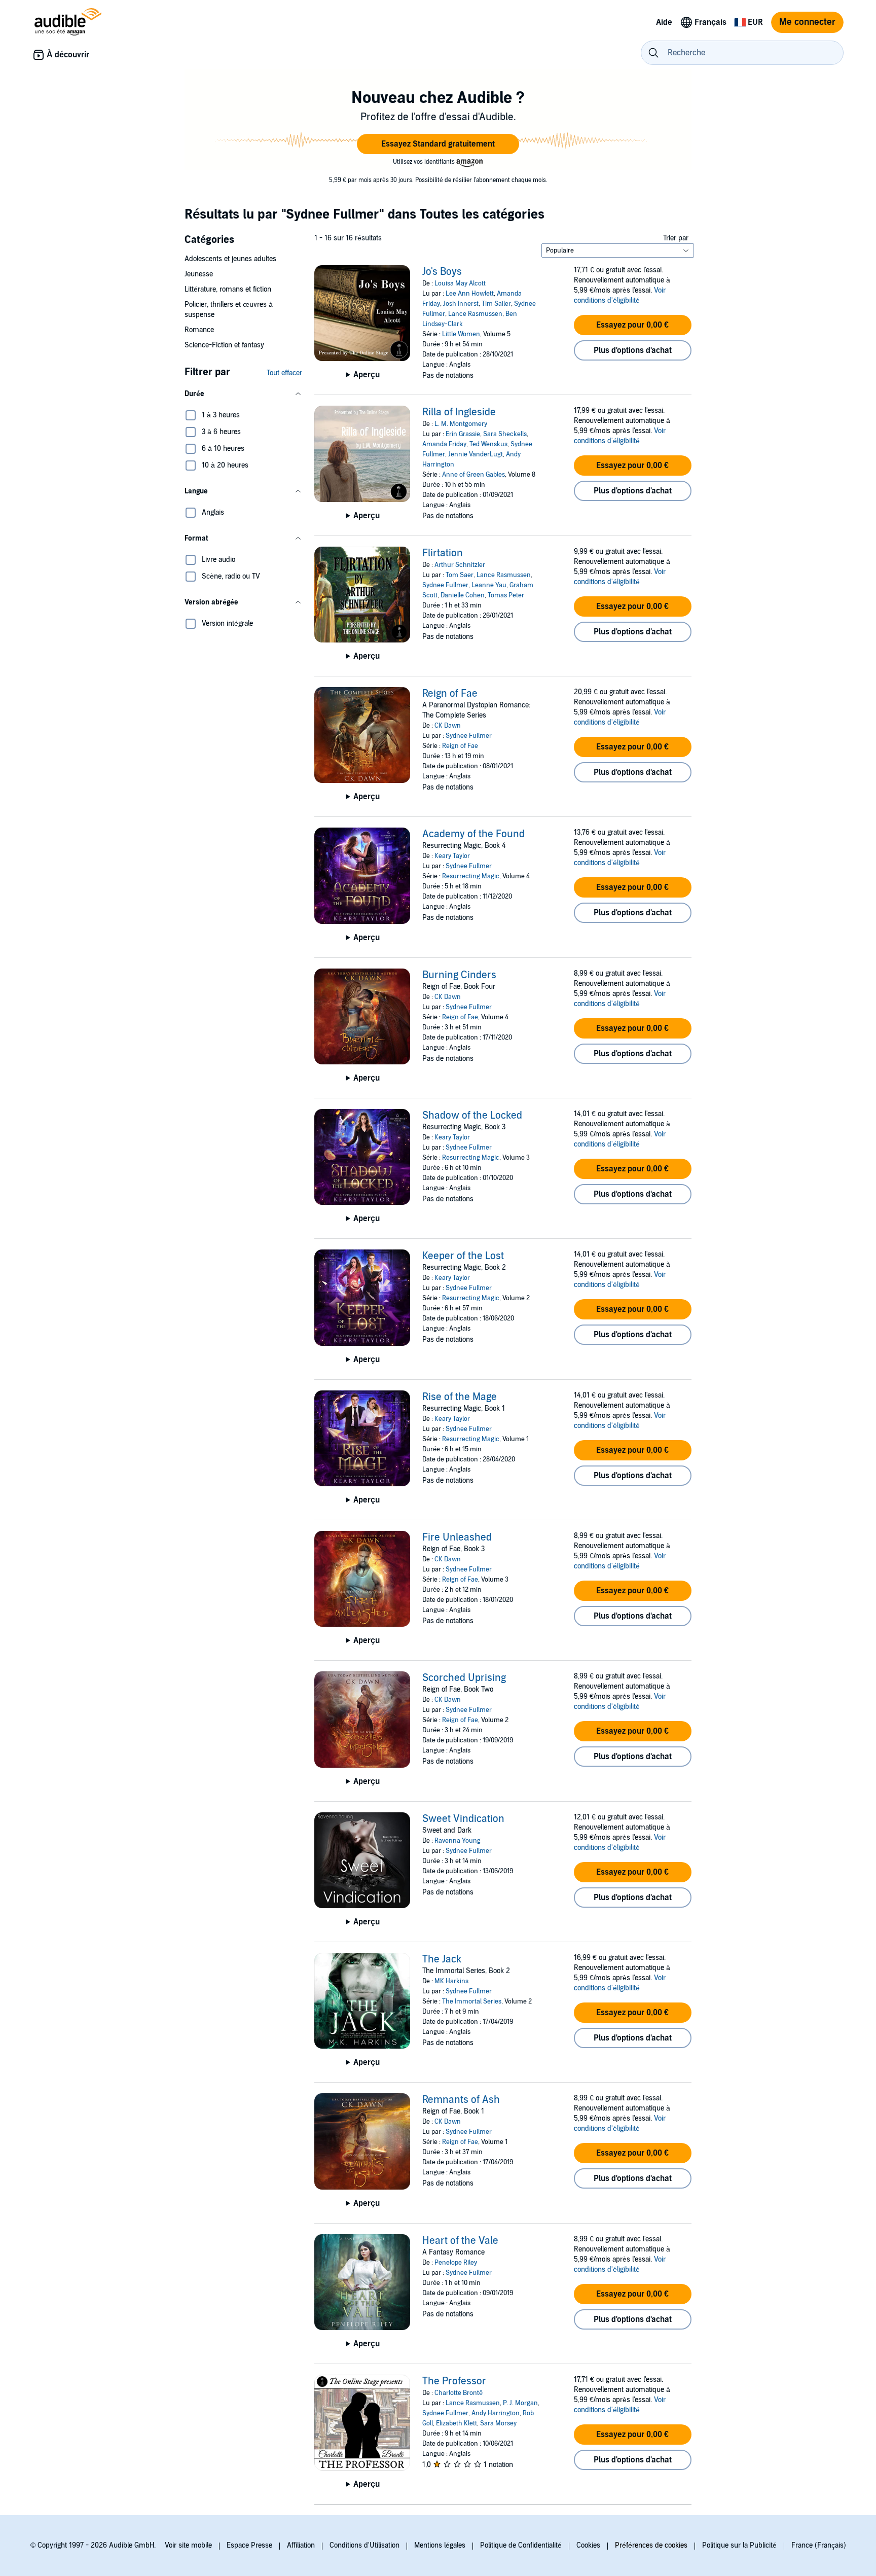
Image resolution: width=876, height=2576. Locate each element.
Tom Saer (460, 575)
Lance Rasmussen (475, 314)
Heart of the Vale (460, 2241)
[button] (438, 144)
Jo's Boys (442, 272)
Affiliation (301, 2545)
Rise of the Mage (460, 1397)
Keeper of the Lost (463, 1256)
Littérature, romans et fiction (228, 289)
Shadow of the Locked (472, 1116)
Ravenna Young (458, 1841)
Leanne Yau (489, 585)
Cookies (588, 2545)
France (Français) (819, 2545)
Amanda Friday (444, 444)
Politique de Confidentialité (521, 2545)
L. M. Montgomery (461, 424)
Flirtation (443, 553)
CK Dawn (448, 726)
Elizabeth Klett (457, 2423)
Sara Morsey (498, 2423)
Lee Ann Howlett (470, 294)
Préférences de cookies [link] (651, 2545)
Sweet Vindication (463, 1819)
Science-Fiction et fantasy (224, 345)
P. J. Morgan (520, 2403)
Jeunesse (199, 274)
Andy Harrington (496, 2413)
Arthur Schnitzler (460, 565)
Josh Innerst (461, 304)
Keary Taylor (452, 856)
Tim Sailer (496, 304)
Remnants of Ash (461, 2100)
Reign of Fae (450, 694)
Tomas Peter (506, 595)
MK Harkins (451, 1981)
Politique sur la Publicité (739, 2545)
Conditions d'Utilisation (364, 2545)
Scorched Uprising (464, 1678)
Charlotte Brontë (459, 2393)
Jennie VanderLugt (476, 454)
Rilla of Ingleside (459, 412)
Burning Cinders (459, 975)
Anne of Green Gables (473, 475)
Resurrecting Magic (471, 876)
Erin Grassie (463, 434)
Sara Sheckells (505, 434)
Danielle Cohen (463, 595)
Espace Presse (249, 2545)
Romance (199, 330)
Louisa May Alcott (460, 283)
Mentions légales (440, 2545)
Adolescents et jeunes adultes (230, 259)
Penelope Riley (456, 2263)
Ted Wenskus (488, 444)
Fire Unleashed (457, 1537)
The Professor (454, 2381)
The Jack (442, 1959)
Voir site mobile (188, 2545)
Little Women (461, 334)
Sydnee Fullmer (445, 585)
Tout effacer (284, 373)
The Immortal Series (472, 2001)
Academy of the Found (473, 834)
